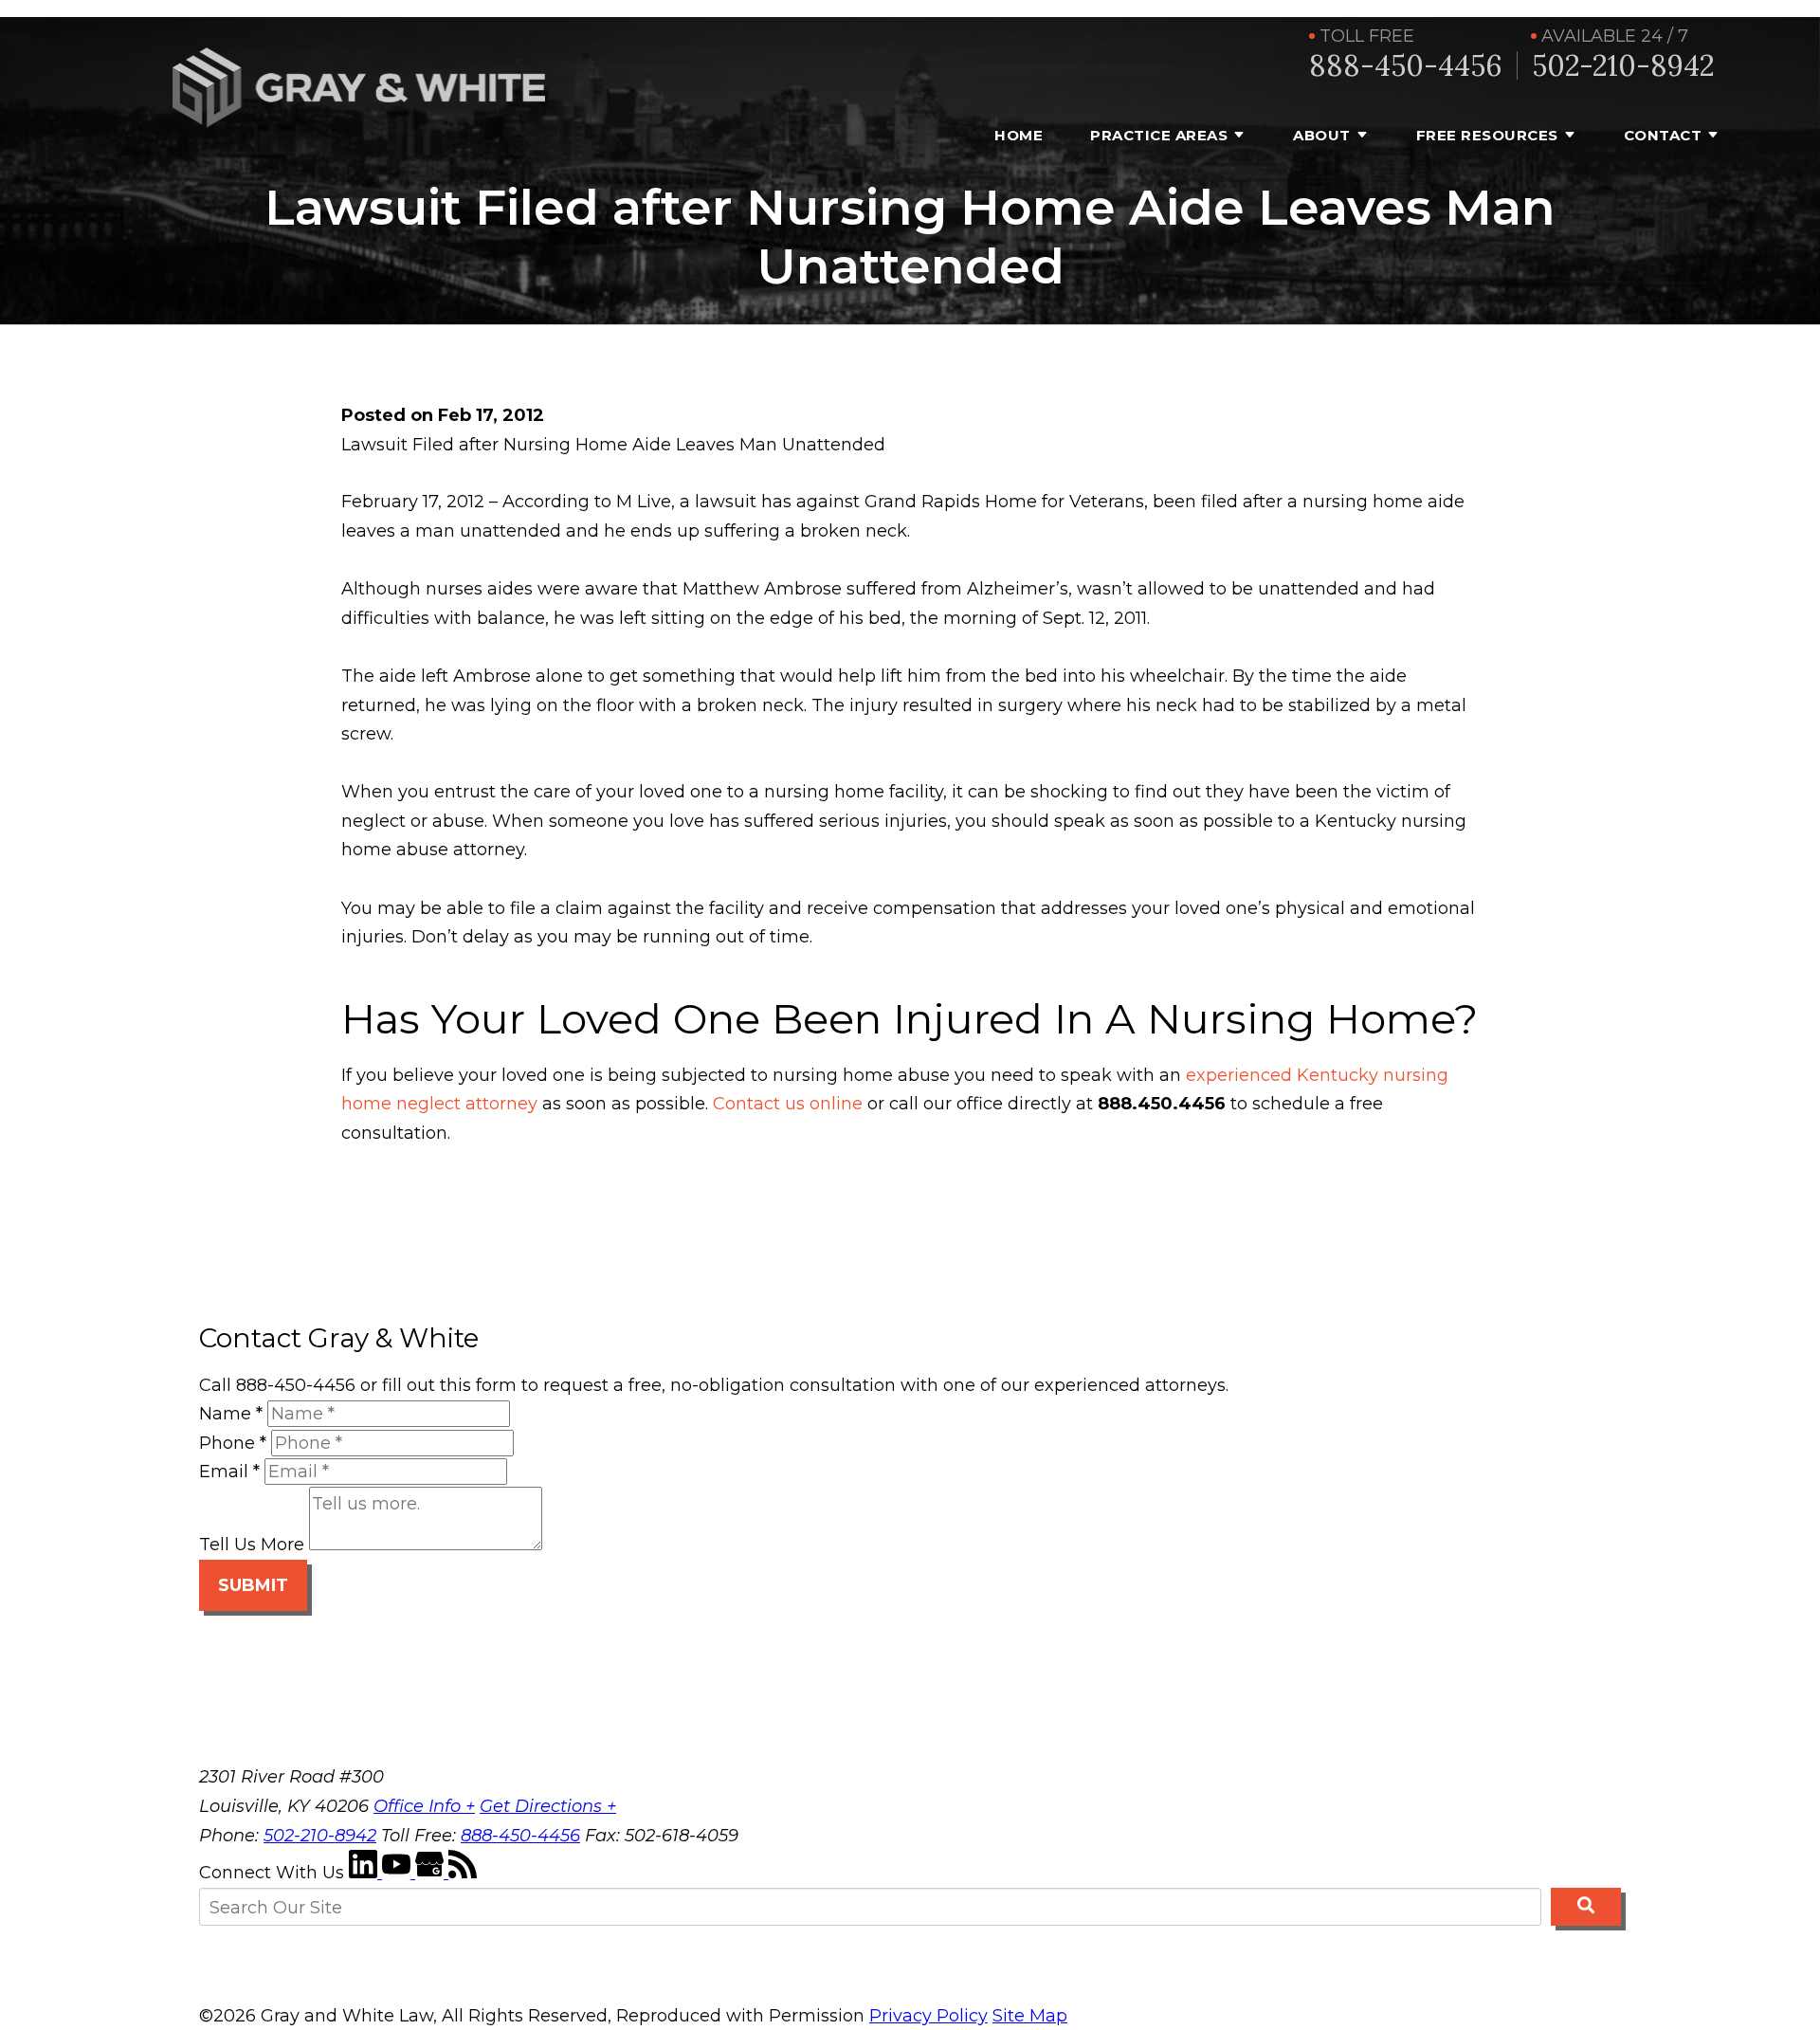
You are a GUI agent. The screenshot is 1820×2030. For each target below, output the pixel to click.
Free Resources (1487, 135)
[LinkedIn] (365, 1873)
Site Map (1030, 2016)
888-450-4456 (1406, 66)
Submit (253, 1585)
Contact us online (788, 1104)
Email (229, 1472)
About (1322, 135)
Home (1019, 135)
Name (231, 1414)
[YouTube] (399, 1873)
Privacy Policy (928, 2016)
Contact (1663, 135)
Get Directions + (548, 1806)
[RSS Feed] (463, 1873)
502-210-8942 (1623, 66)
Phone (233, 1443)
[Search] (1586, 1907)
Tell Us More (252, 1545)
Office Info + (424, 1806)
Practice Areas (1159, 135)
